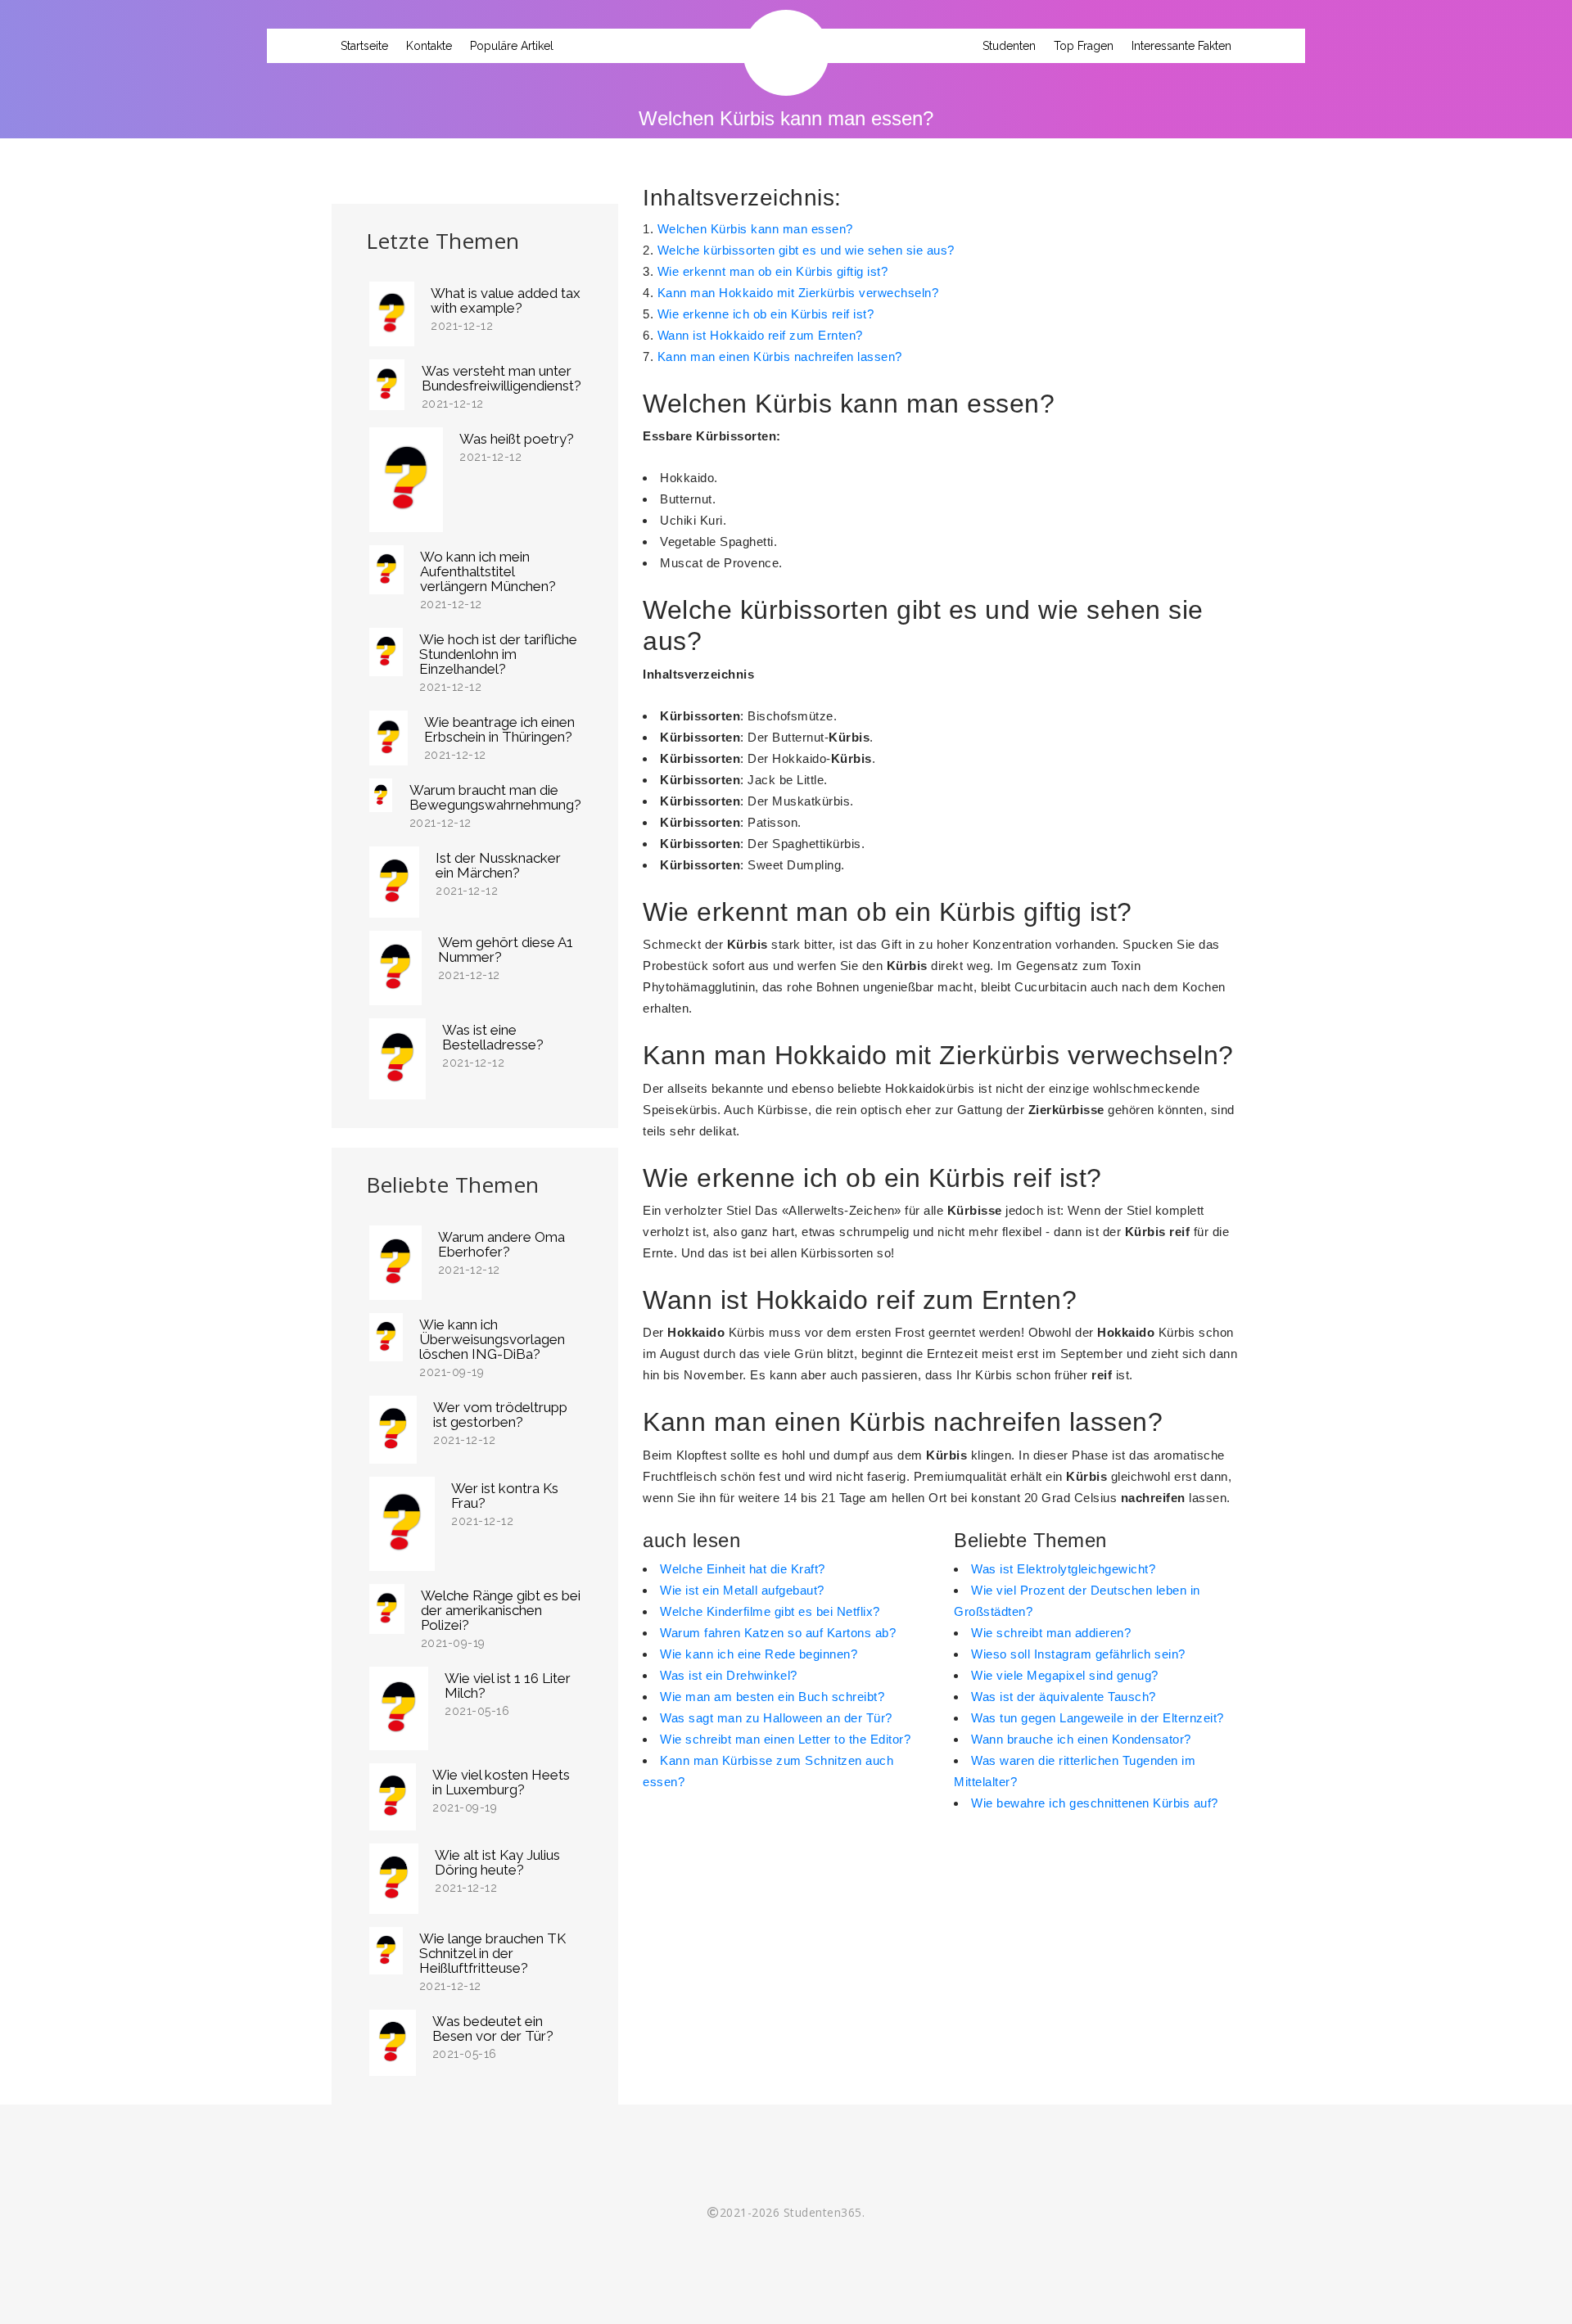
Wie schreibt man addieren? (1051, 1633)
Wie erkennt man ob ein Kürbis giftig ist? (773, 271)
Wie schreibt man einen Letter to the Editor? (785, 1739)
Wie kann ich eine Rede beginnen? (759, 1654)
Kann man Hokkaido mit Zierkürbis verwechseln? (798, 293)
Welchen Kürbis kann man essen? (755, 229)
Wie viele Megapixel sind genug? (1065, 1675)
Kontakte (429, 46)
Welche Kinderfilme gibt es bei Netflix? (770, 1611)
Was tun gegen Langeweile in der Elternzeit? (1098, 1718)
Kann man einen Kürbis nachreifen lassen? (780, 356)
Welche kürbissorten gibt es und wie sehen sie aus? (806, 250)
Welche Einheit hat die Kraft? (743, 1569)
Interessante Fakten (1181, 46)
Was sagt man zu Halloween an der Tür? (776, 1718)
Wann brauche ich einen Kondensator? (1081, 1739)
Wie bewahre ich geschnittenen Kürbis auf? (1095, 1803)
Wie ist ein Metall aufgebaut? (742, 1590)
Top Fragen (1084, 46)
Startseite (364, 46)
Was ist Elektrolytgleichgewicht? (1063, 1569)
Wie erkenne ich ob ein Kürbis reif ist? (766, 314)
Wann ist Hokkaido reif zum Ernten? (760, 335)
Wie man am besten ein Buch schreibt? (772, 1697)
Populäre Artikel (512, 46)
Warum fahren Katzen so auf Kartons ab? (778, 1633)
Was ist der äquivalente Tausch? (1064, 1697)
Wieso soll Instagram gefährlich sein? (1078, 1654)
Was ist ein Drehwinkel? (729, 1675)
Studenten (1009, 46)
